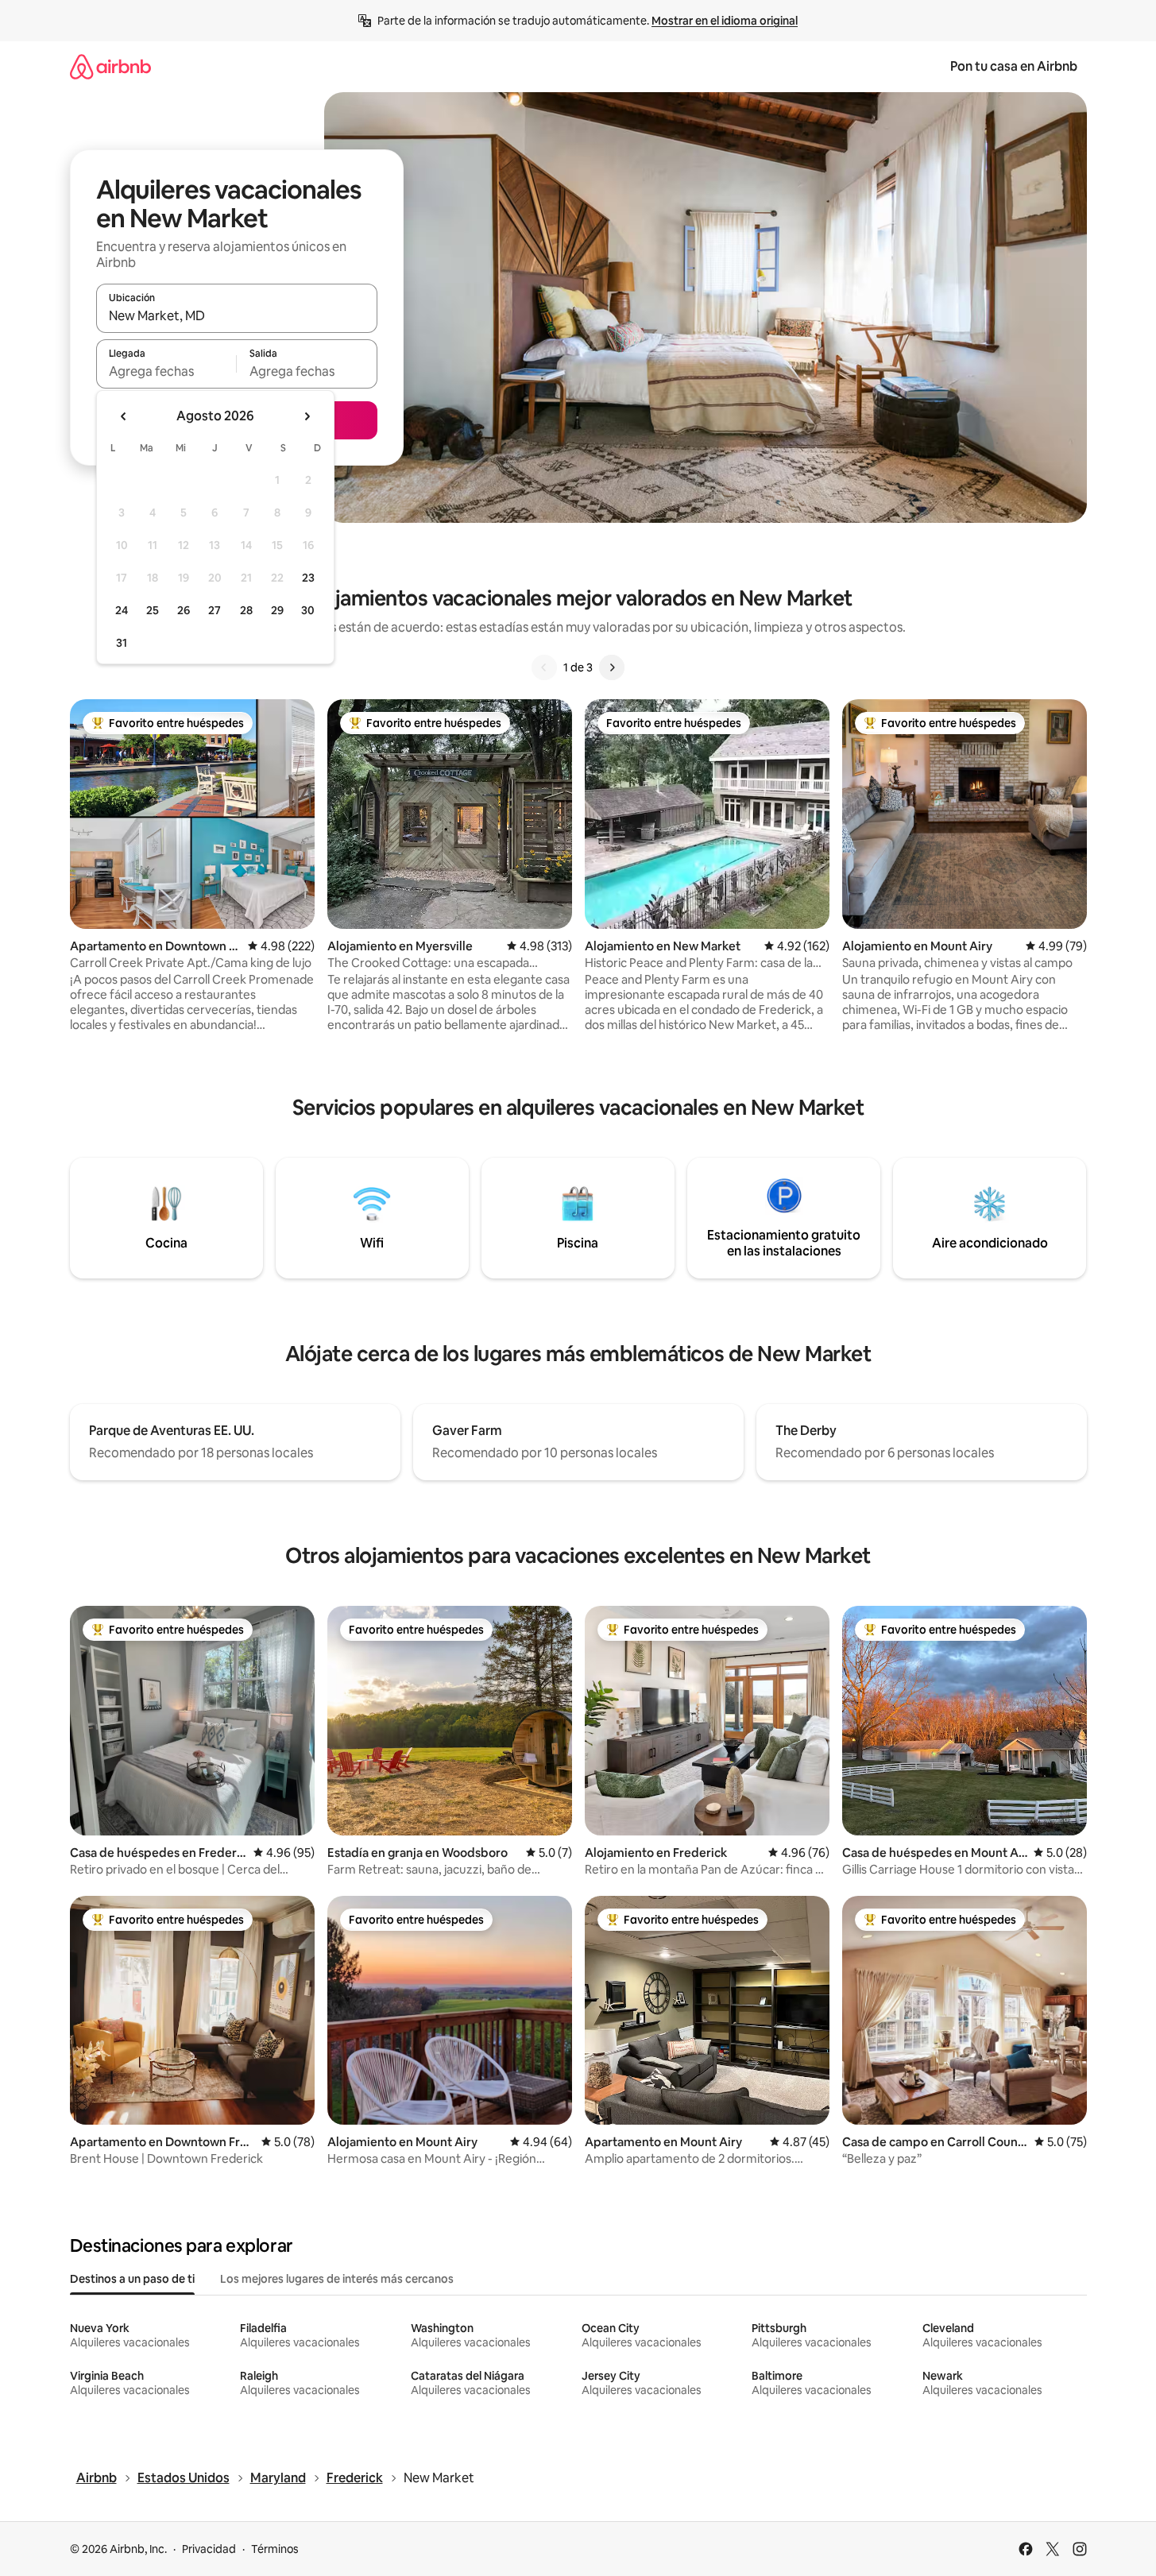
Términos (275, 2549)
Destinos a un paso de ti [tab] (132, 2279)
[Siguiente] (612, 667)
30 (308, 610)
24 (122, 610)
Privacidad (209, 2549)
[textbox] (166, 371)
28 (246, 610)
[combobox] (237, 315)
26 (184, 610)
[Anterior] (544, 667)
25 (153, 610)
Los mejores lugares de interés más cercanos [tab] (337, 2279)
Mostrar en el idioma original (725, 21)
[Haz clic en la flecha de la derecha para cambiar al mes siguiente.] (307, 416)
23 (308, 578)
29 (277, 610)
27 (215, 610)
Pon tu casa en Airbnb (1014, 66)
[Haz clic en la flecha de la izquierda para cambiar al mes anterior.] (124, 416)
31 (122, 643)
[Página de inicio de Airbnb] (110, 66)
